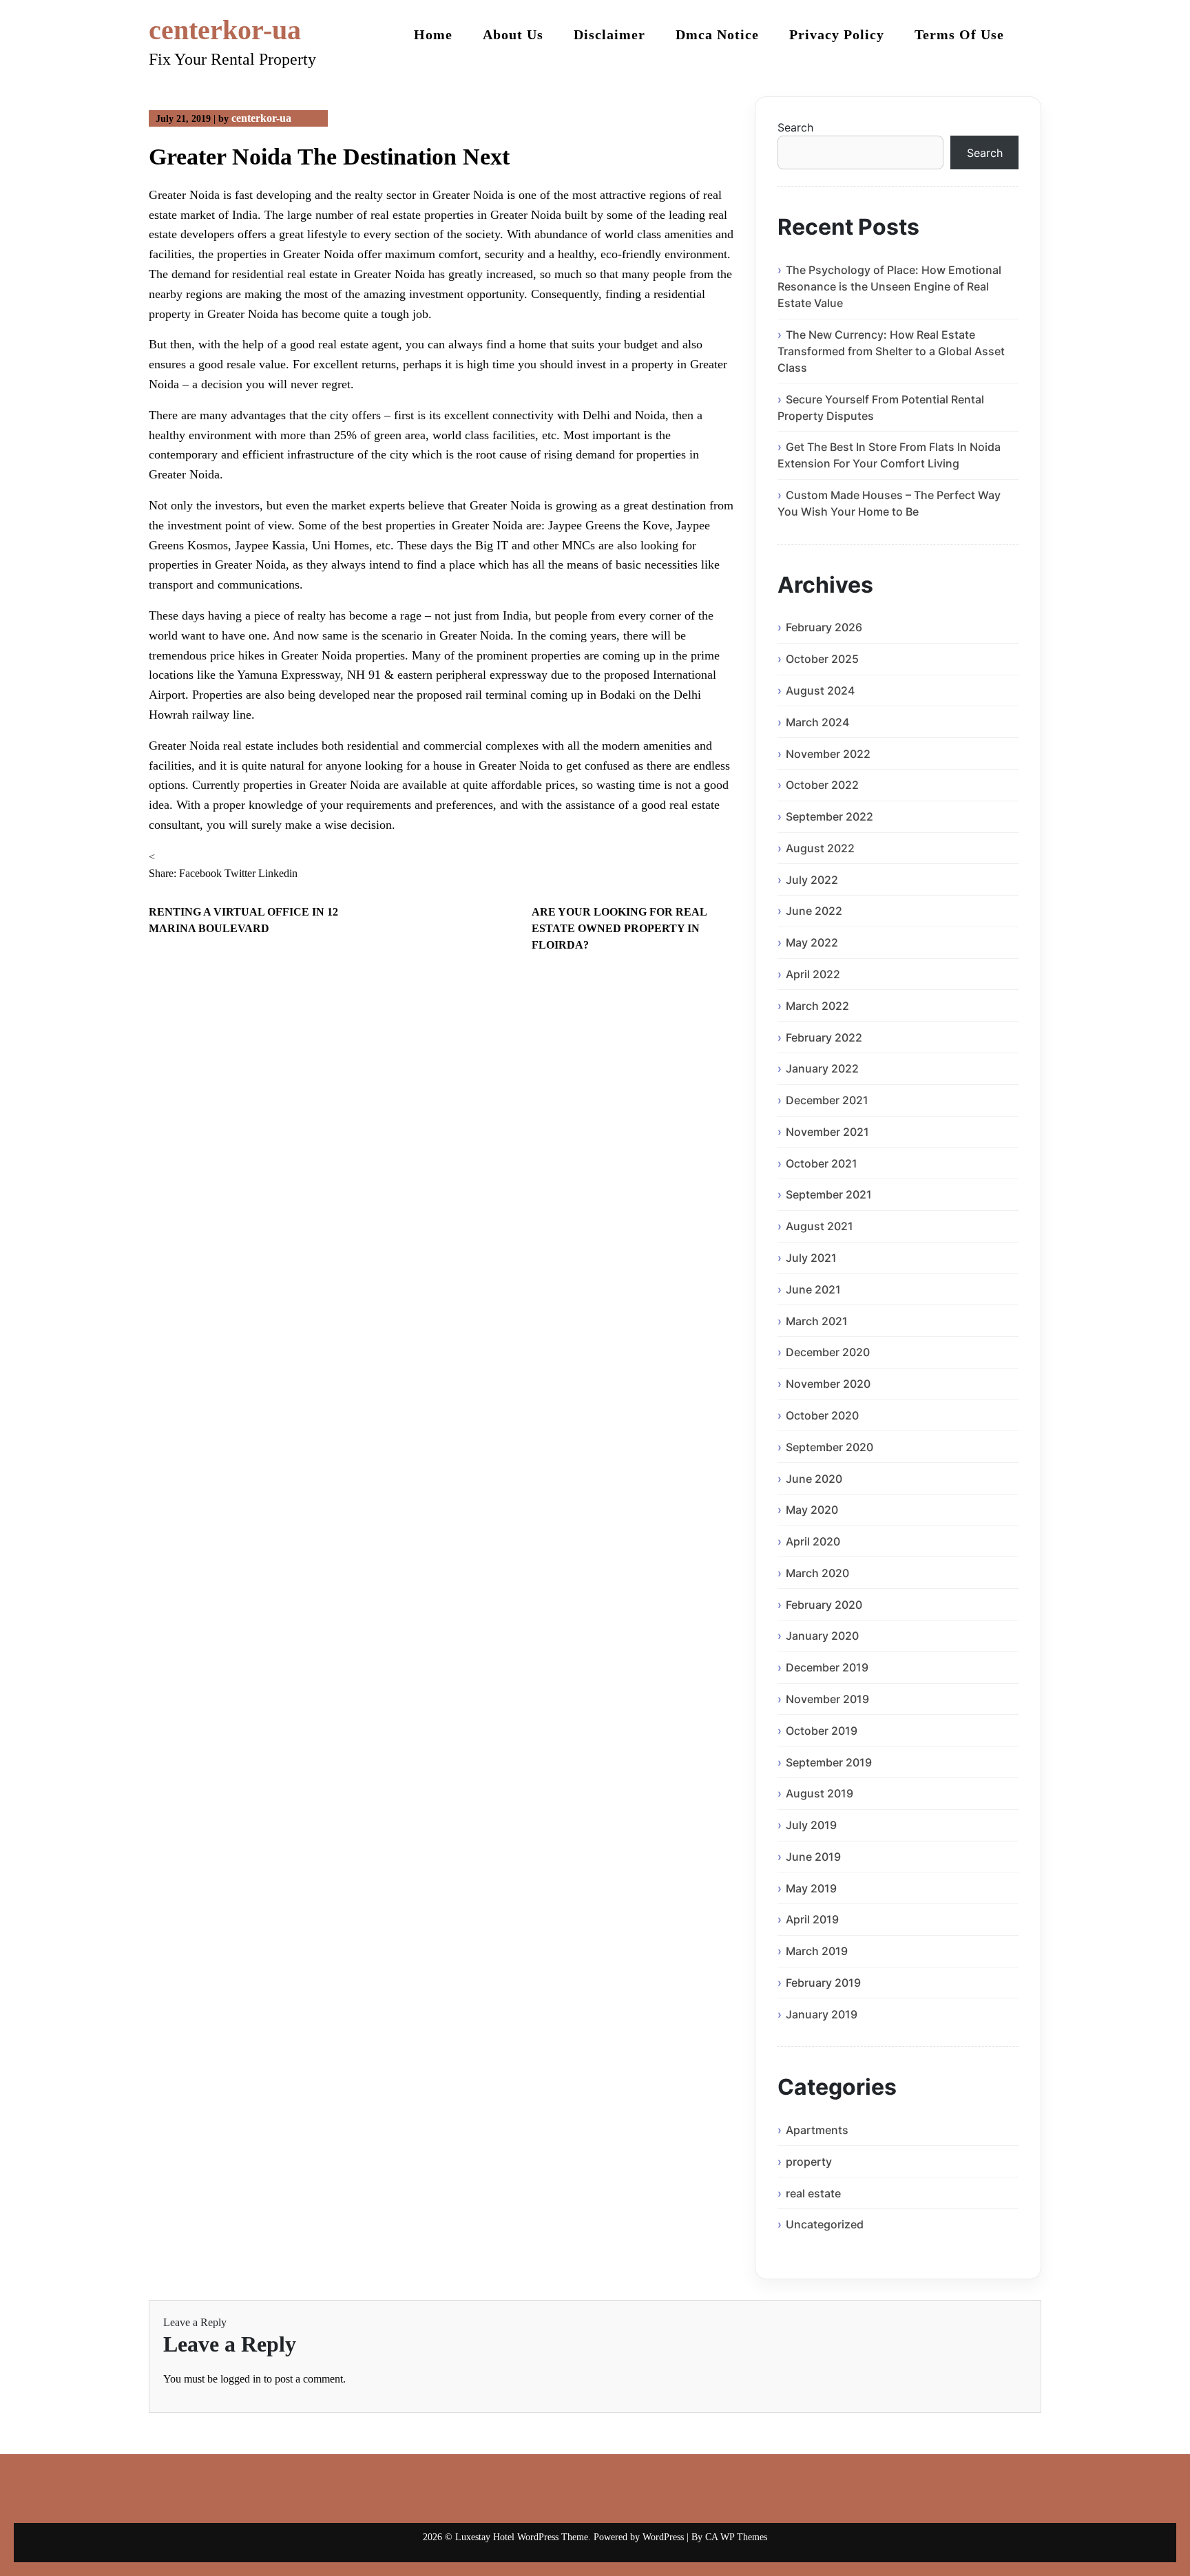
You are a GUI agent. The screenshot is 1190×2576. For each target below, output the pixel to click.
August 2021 (820, 1226)
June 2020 (814, 1479)
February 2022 (824, 1037)
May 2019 (811, 1888)
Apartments (817, 2130)
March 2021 (817, 1321)
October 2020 (822, 1415)
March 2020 (817, 1573)
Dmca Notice (717, 34)
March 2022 (817, 1006)
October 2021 (822, 1163)
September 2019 (829, 1762)
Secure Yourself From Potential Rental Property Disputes (881, 408)
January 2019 (822, 2014)
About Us (513, 34)
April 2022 (813, 974)
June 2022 (814, 911)
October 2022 (822, 785)
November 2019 (827, 1699)
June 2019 (813, 1857)
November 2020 (828, 1384)
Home (433, 34)
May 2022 (812, 942)
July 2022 (812, 880)
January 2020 (822, 1636)
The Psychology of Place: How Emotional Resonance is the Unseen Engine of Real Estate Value (889, 286)
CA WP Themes (736, 2537)
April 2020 (813, 1541)
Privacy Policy (837, 34)
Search (795, 127)
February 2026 (824, 627)
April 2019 (812, 1919)
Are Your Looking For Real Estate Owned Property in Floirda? (619, 928)
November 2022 (828, 754)
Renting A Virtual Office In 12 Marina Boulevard (243, 920)
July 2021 (811, 1258)
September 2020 (829, 1447)
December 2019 (827, 1667)
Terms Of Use (959, 34)
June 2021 (813, 1289)
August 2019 (820, 1793)
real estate (813, 2193)
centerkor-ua (225, 30)
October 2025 (822, 659)
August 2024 (820, 690)
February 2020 (824, 1605)
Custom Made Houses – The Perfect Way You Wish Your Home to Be (889, 503)
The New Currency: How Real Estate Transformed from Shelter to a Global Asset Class (891, 351)
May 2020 (812, 1510)
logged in (241, 2379)
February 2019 (823, 1983)
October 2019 (822, 1731)
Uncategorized (825, 2224)
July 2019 (811, 1825)
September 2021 (829, 1194)
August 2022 (820, 848)
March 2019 (817, 1951)
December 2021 (827, 1100)
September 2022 (829, 816)
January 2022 (822, 1068)
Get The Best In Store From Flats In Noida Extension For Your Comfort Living (889, 455)
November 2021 (827, 1132)
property (809, 2162)
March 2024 (817, 722)
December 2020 (828, 1352)
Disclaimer (609, 34)
